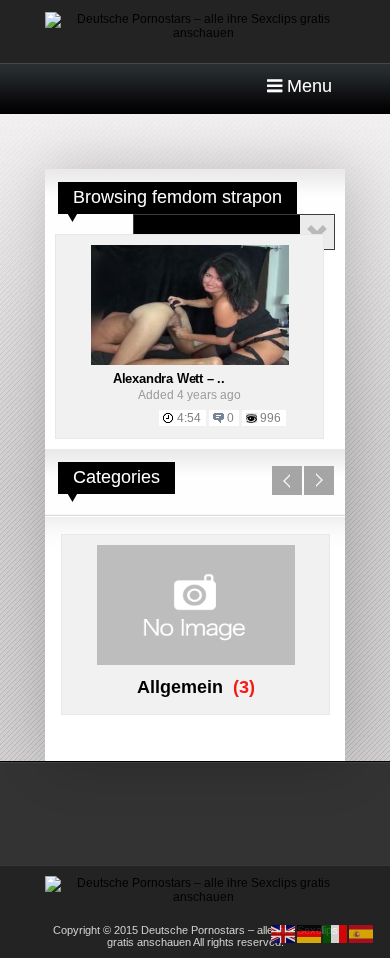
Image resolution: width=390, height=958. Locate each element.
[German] (310, 933)
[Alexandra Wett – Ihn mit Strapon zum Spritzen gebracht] (190, 361)
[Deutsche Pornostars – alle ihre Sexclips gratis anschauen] (195, 33)
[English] (284, 933)
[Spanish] (362, 933)
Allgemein (180, 687)
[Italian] (336, 933)
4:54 (189, 418)
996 (270, 418)
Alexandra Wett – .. (169, 378)
